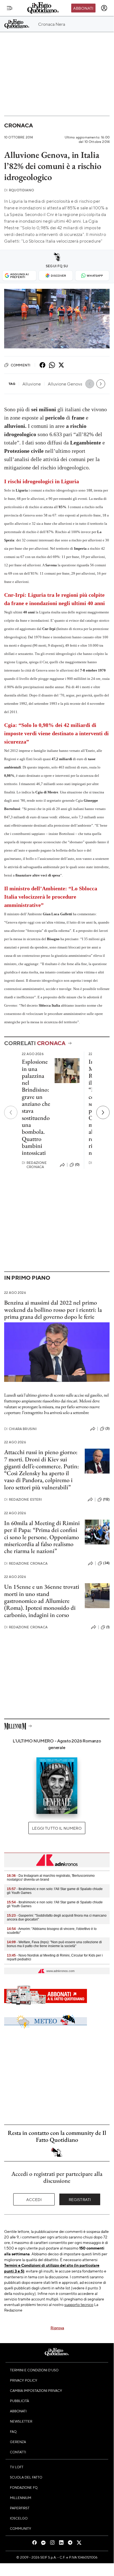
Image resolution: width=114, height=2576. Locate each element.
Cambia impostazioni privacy (36, 2390)
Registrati (80, 2199)
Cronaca (18, 125)
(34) (106, 1563)
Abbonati (83, 8)
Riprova (57, 2328)
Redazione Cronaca (34, 1165)
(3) (108, 1428)
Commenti (21, 365)
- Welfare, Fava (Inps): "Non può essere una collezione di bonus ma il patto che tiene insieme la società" (54, 1944)
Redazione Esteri (23, 1499)
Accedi (34, 2199)
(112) (106, 1499)
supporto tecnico (79, 2304)
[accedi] (104, 8)
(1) (108, 1627)
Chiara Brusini (20, 1429)
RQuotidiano (19, 190)
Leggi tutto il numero (57, 1828)
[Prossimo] (103, 1112)
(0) (77, 1164)
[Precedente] (11, 1112)
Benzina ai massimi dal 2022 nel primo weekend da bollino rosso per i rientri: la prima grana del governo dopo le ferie (53, 1310)
